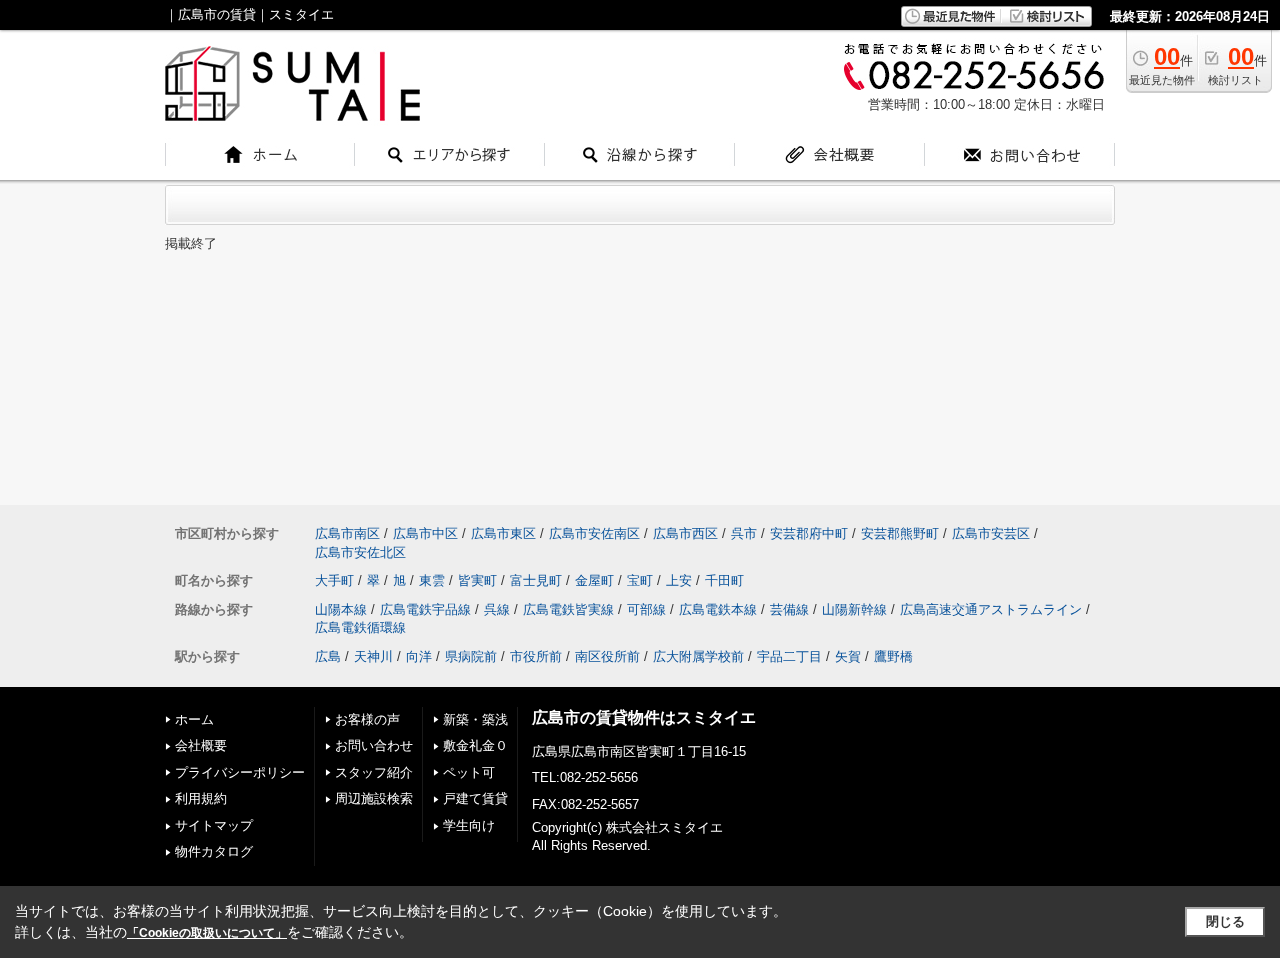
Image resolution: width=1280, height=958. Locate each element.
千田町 (724, 580)
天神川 (373, 656)
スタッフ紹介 (374, 772)
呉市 (744, 533)
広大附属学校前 (698, 656)
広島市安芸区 (991, 533)
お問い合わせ (374, 745)
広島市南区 (347, 533)
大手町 (334, 580)
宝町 (640, 580)
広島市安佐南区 (594, 533)
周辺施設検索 (374, 798)
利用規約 (201, 798)
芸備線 (789, 609)
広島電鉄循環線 (360, 627)
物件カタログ (214, 851)
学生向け (469, 825)
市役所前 (536, 656)
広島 (328, 656)
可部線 (646, 609)
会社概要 (201, 745)
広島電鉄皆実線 (568, 609)
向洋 (419, 656)
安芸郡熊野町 (900, 533)
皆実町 (477, 580)
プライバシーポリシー (240, 772)
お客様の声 (367, 719)
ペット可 (469, 772)
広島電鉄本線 (718, 609)
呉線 (497, 609)
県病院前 (471, 656)
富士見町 (536, 580)
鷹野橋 (893, 656)
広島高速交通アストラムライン (991, 609)
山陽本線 (341, 609)
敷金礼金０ (475, 745)
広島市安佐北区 (360, 552)
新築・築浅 (475, 719)
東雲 (432, 580)
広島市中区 (425, 533)
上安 (679, 580)
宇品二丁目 (789, 656)
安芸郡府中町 (809, 533)
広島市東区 (503, 533)
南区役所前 (607, 656)
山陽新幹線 (854, 609)
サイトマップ (214, 825)
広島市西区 (685, 533)
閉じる (1225, 921)
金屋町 (594, 580)
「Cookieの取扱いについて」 (207, 933)
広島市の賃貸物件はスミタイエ (644, 717)
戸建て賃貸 (475, 798)
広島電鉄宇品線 (425, 609)
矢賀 (848, 656)
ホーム (194, 719)
